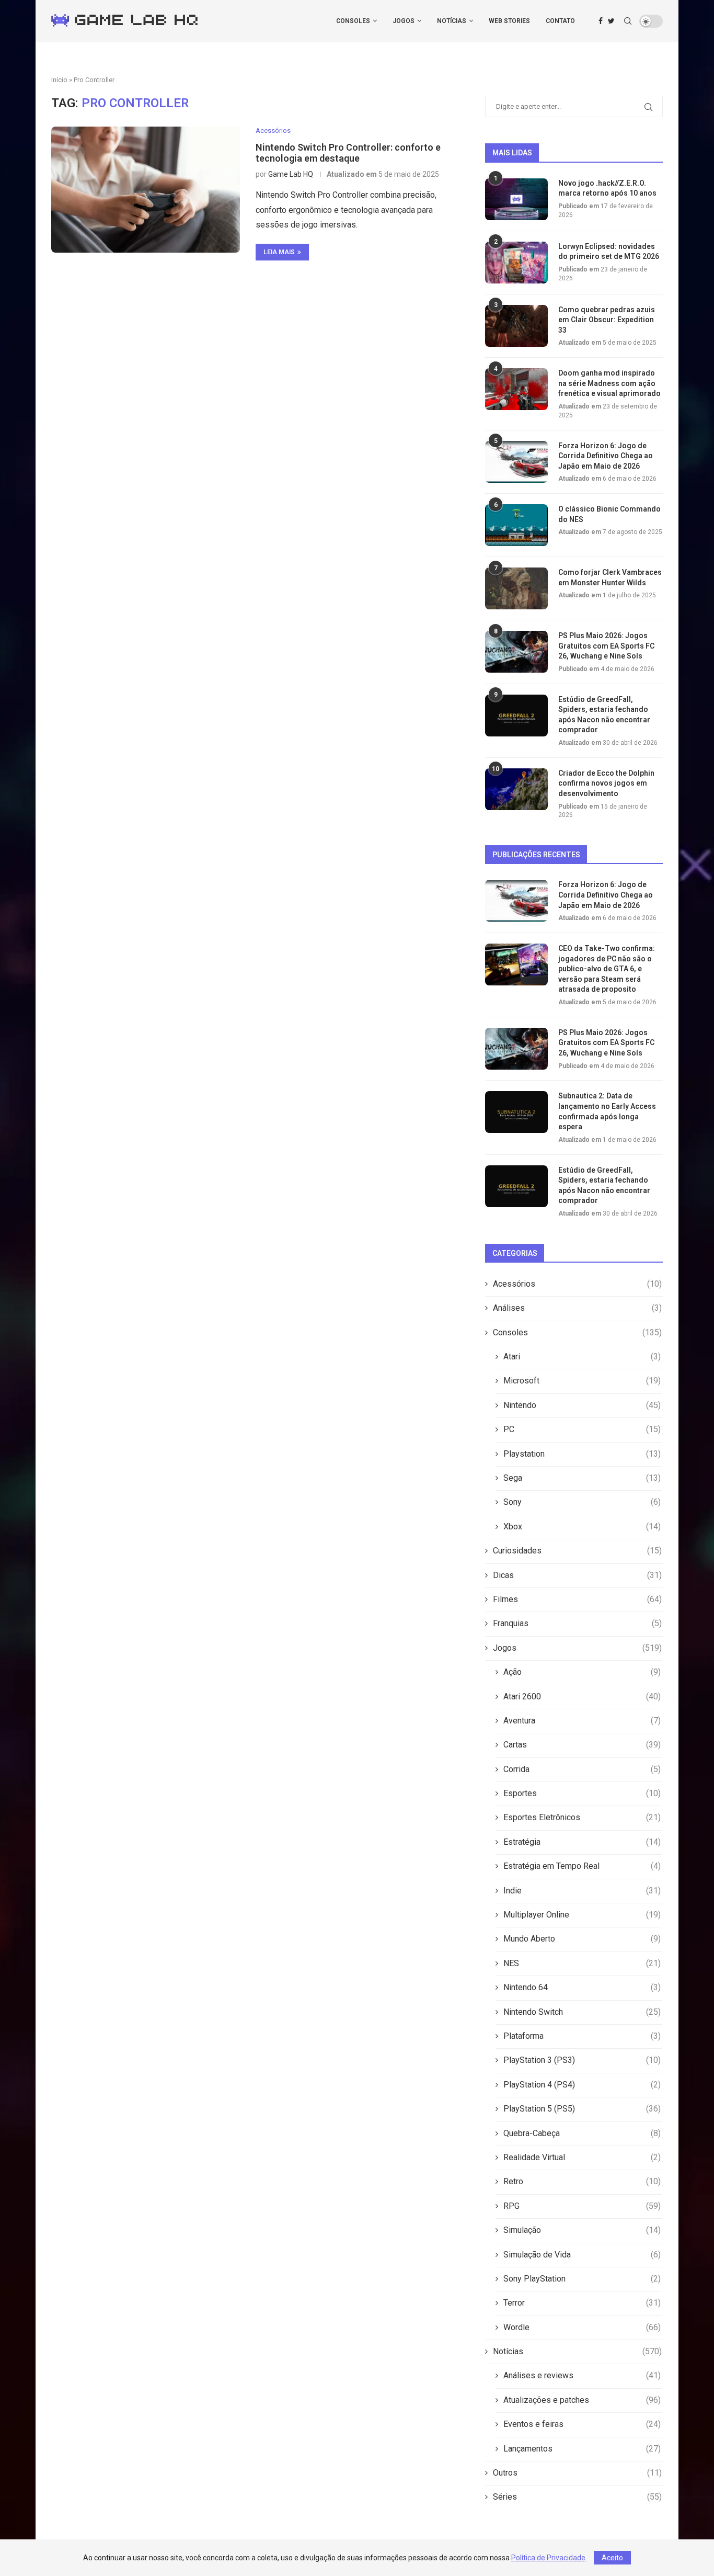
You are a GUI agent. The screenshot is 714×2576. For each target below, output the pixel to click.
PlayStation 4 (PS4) (582, 2085)
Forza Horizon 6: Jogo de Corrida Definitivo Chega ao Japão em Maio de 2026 (606, 456)
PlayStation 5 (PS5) (582, 2109)
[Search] (628, 21)
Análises (577, 1308)
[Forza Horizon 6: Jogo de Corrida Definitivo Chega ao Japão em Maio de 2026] (516, 462)
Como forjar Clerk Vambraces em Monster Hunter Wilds (610, 577)
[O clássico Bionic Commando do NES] (516, 525)
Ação (582, 1672)
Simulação (582, 2230)
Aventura (582, 1721)
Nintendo (582, 1405)
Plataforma (582, 2036)
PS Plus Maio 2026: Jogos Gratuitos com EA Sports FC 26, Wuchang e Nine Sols (606, 646)
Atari (582, 1357)
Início (59, 80)
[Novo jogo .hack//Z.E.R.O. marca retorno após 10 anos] (516, 199)
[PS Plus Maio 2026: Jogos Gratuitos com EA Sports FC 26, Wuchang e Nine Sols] (516, 652)
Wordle (582, 2327)
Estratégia (582, 1842)
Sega (582, 1478)
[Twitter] (611, 21)
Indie (582, 1891)
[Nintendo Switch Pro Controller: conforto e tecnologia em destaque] (146, 189)
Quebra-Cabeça (582, 2133)
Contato (560, 21)
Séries (577, 2497)
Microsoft (582, 1381)
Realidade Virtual (582, 2157)
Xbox (582, 1527)
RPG (582, 2206)
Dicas (577, 1575)
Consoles (353, 21)
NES (582, 1963)
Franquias (577, 1623)
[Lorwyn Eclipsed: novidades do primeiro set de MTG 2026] (516, 263)
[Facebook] (601, 21)
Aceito (612, 2558)
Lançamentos (582, 2449)
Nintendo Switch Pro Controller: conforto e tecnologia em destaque (348, 153)
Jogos (404, 21)
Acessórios (577, 1284)
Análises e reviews (582, 2375)
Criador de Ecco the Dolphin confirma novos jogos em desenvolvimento (606, 783)
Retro (582, 2181)
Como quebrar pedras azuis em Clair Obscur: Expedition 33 (607, 320)
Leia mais (279, 252)
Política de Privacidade (548, 2558)
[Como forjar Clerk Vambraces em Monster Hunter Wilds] (516, 588)
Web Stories (509, 21)
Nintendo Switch (582, 2012)
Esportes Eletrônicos (582, 1817)
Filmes (577, 1599)
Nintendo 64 (582, 1987)
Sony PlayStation (582, 2279)
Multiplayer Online (582, 1915)
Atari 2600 (582, 1696)
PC (582, 1429)
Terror (582, 2303)
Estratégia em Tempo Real (582, 1866)
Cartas (582, 1745)
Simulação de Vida (582, 2255)
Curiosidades (577, 1551)
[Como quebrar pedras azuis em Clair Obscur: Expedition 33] (516, 326)
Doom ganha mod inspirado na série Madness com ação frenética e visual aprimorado (609, 383)
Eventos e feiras (582, 2424)
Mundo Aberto (582, 1939)
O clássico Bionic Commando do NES (609, 514)
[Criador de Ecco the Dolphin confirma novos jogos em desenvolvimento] (516, 789)
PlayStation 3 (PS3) (582, 2060)
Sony (582, 1502)
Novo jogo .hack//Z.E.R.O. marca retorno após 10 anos (607, 188)
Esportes (582, 1793)
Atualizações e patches (582, 2400)
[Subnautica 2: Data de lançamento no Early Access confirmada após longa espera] (516, 1112)
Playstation (582, 1454)
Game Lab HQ (291, 174)
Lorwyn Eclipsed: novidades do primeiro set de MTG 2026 (609, 252)
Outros (577, 2473)
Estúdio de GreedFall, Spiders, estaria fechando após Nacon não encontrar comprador (604, 715)
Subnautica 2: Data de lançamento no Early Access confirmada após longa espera (607, 1111)
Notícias (452, 21)
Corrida (582, 1769)
